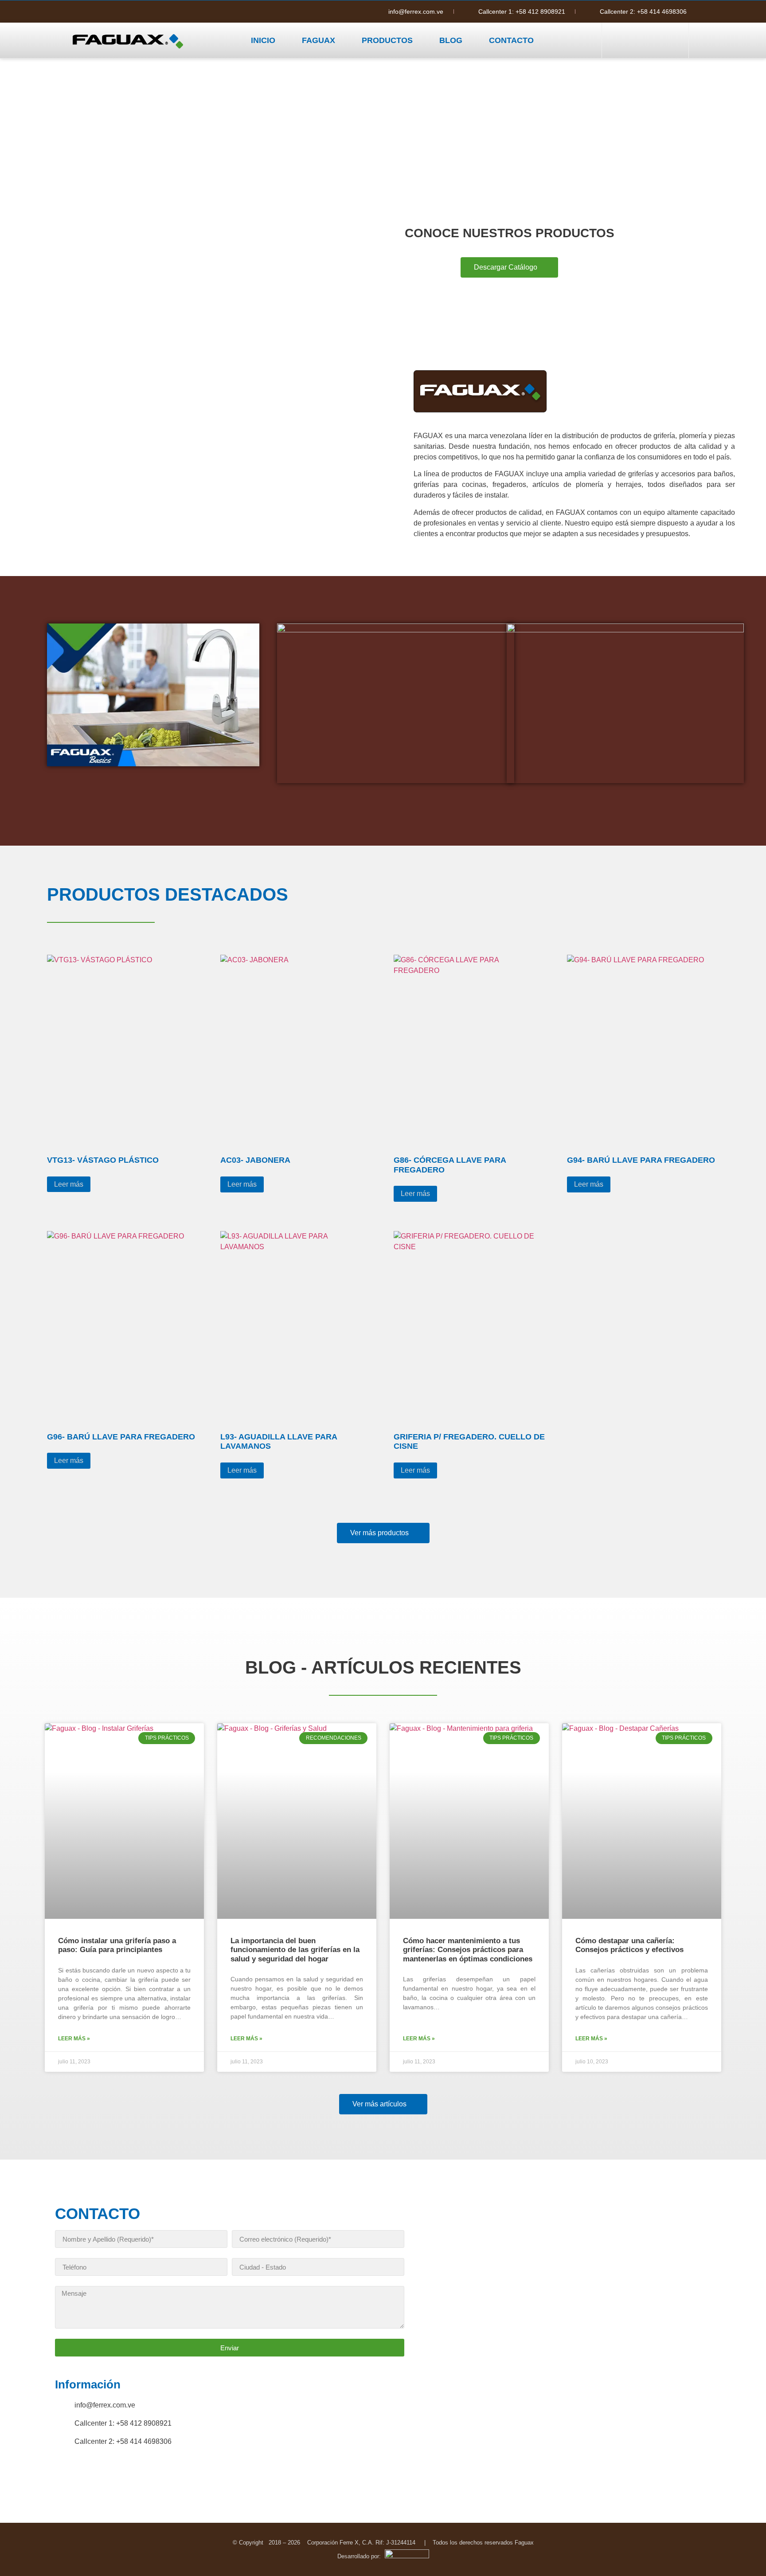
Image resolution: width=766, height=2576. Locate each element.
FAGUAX (319, 40)
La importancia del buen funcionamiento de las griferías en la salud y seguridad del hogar (295, 1950)
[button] (644, 40)
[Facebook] (79, 12)
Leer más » (74, 2039)
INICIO (263, 40)
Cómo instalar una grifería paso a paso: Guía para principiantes (117, 1945)
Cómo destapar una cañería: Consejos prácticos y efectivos (629, 1945)
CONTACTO (511, 40)
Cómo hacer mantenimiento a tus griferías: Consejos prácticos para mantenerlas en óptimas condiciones (468, 1950)
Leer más (69, 1184)
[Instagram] (97, 12)
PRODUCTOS (387, 40)
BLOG (451, 40)
